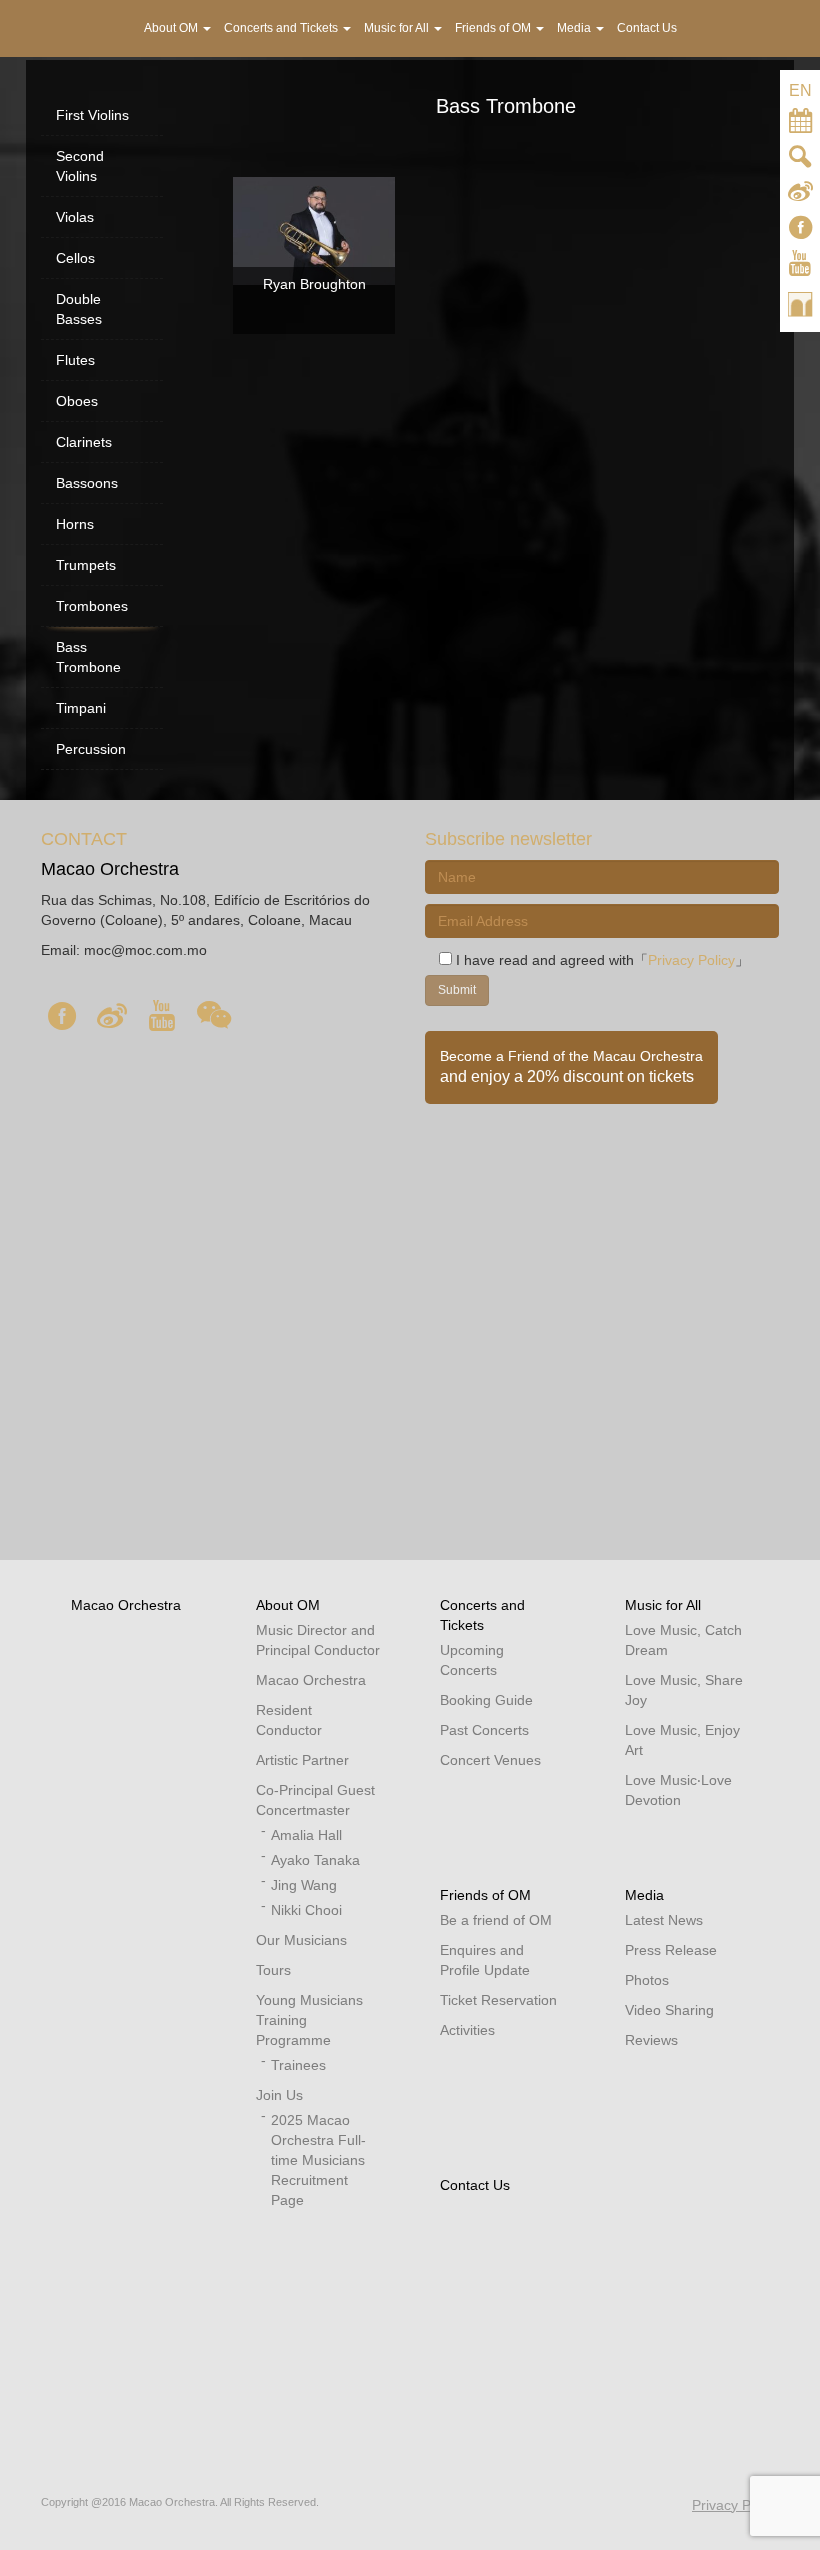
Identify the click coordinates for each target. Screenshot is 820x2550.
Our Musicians (301, 1940)
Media (644, 1895)
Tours (273, 1970)
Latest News (664, 1920)
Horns (75, 524)
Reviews (651, 2040)
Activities (467, 2030)
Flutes (75, 360)
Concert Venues (490, 1760)
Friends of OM (485, 1895)
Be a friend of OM (496, 1920)
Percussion (91, 749)
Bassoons (87, 483)
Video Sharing (669, 2010)
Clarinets (84, 442)
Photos (647, 1980)
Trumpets (86, 565)
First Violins (92, 115)
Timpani (81, 708)
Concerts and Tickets (282, 28)
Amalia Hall (306, 1835)
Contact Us (475, 2185)
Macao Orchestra (126, 1605)
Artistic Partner (302, 1760)
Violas (75, 217)
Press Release (671, 1950)
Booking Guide (486, 1700)
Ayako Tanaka (315, 1860)
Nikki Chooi (306, 1910)
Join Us (279, 2095)
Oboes (77, 401)
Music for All (663, 1605)
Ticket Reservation (498, 2000)
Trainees (298, 2065)
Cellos (75, 258)
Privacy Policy (691, 960)
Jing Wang (304, 1885)
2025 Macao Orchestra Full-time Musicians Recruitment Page (318, 2160)
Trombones (92, 606)
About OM (288, 1605)
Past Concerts (484, 1730)
